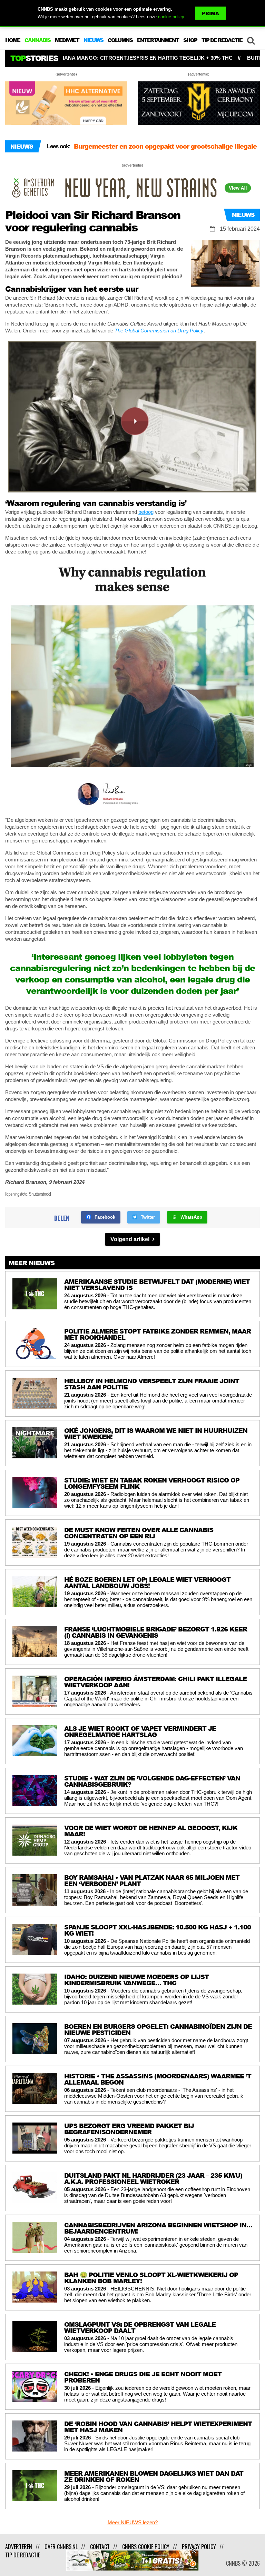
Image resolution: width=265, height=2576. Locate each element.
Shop (190, 40)
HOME (13, 40)
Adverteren (19, 2547)
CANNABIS (37, 40)
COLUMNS (120, 40)
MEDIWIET (67, 40)
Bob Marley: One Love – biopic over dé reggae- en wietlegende (149, 150)
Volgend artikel (131, 1239)
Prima (210, 13)
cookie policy (171, 17)
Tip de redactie (23, 2555)
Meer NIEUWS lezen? (133, 2522)
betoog (146, 512)
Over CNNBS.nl (61, 2547)
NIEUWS (93, 40)
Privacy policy (199, 2547)
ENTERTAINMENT (158, 40)
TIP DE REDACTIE (222, 40)
